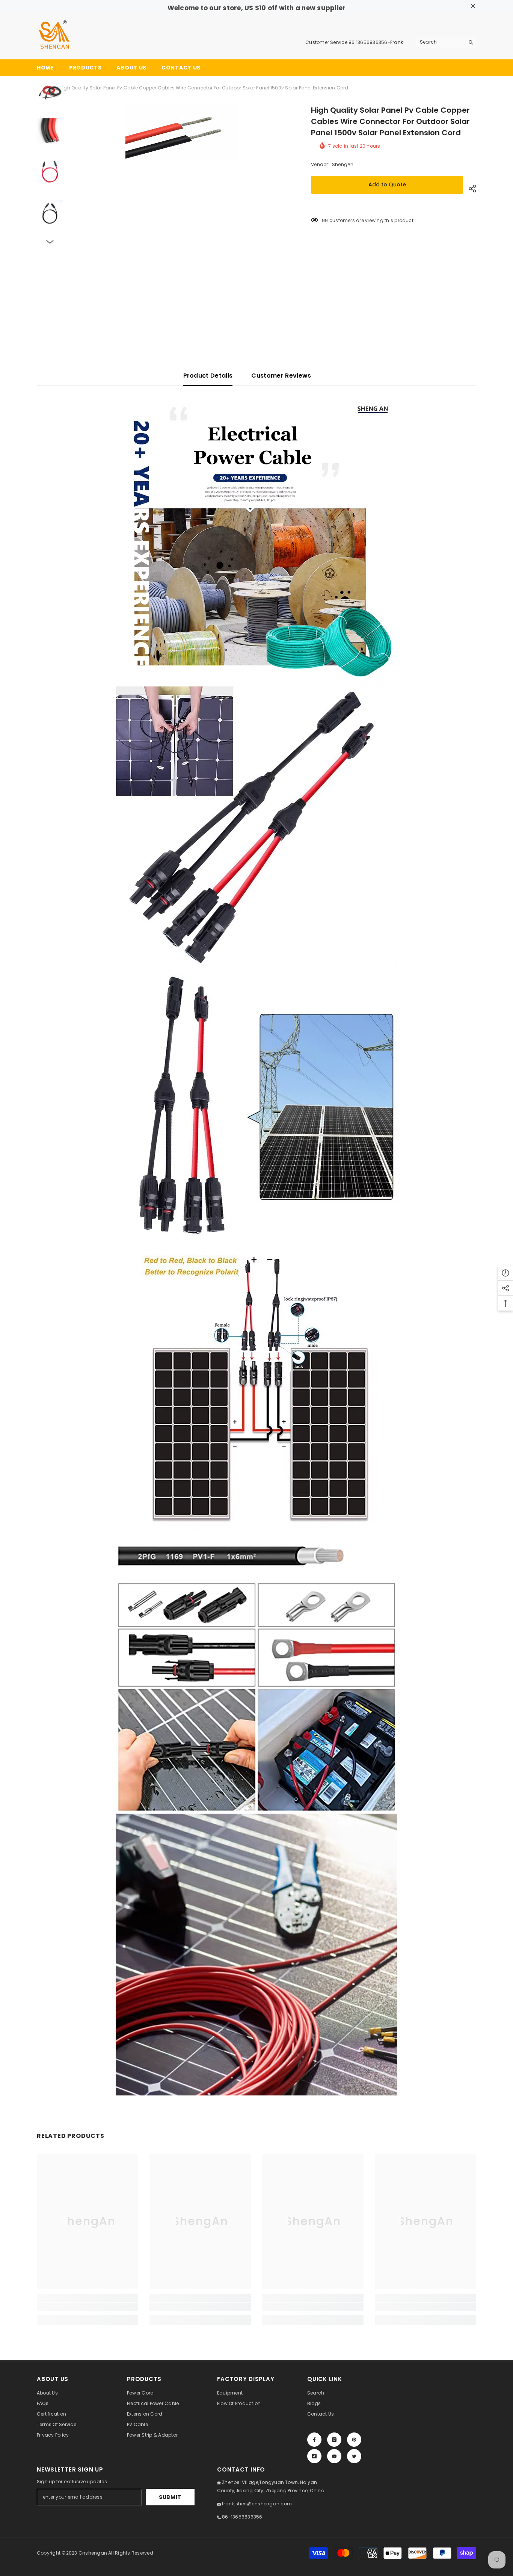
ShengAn (343, 164)
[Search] (446, 42)
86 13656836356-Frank (376, 42)
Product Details (208, 376)
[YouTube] (334, 2456)
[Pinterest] (354, 2440)
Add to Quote (387, 184)
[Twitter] (354, 2456)
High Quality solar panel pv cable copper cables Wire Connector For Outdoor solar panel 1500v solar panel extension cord (390, 121)
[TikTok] (314, 2456)
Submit (170, 2497)
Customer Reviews (281, 376)
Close (473, 6)
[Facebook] (314, 2440)
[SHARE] (470, 189)
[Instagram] (334, 2440)
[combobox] (440, 42)
